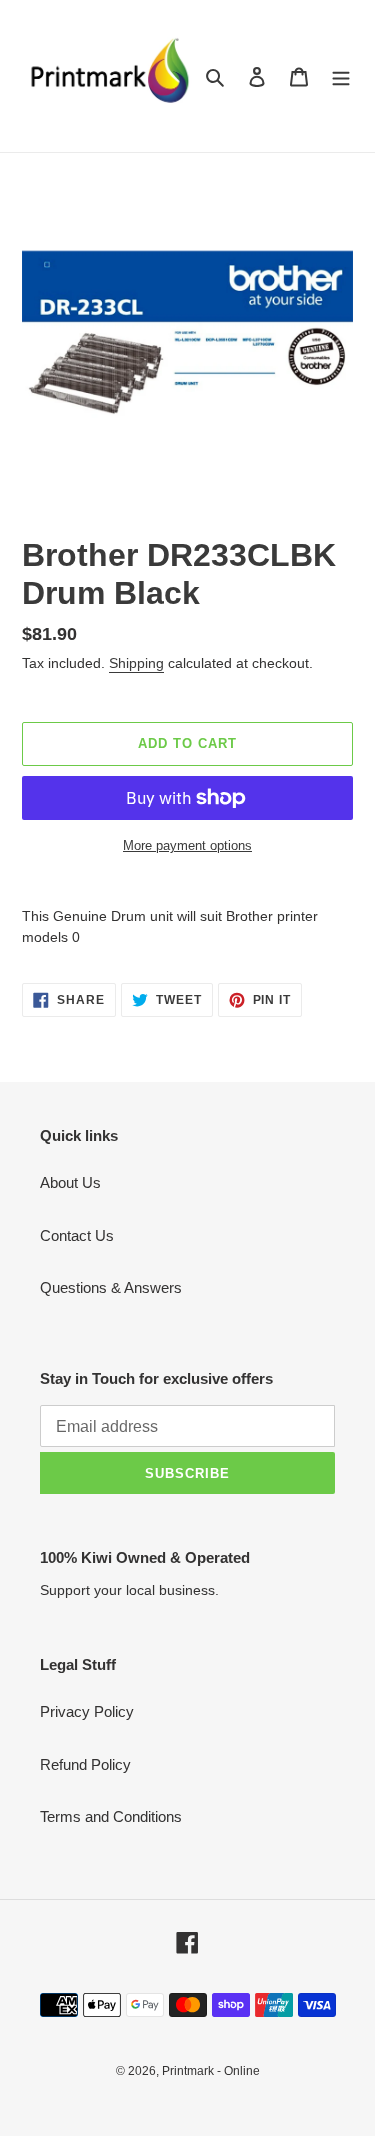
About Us (70, 1182)
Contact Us (77, 1235)
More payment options (187, 845)
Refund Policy (85, 1764)
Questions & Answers (111, 1287)
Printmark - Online (211, 2071)
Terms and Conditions (111, 1816)
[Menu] (341, 76)
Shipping (136, 663)
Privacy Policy (87, 1711)
